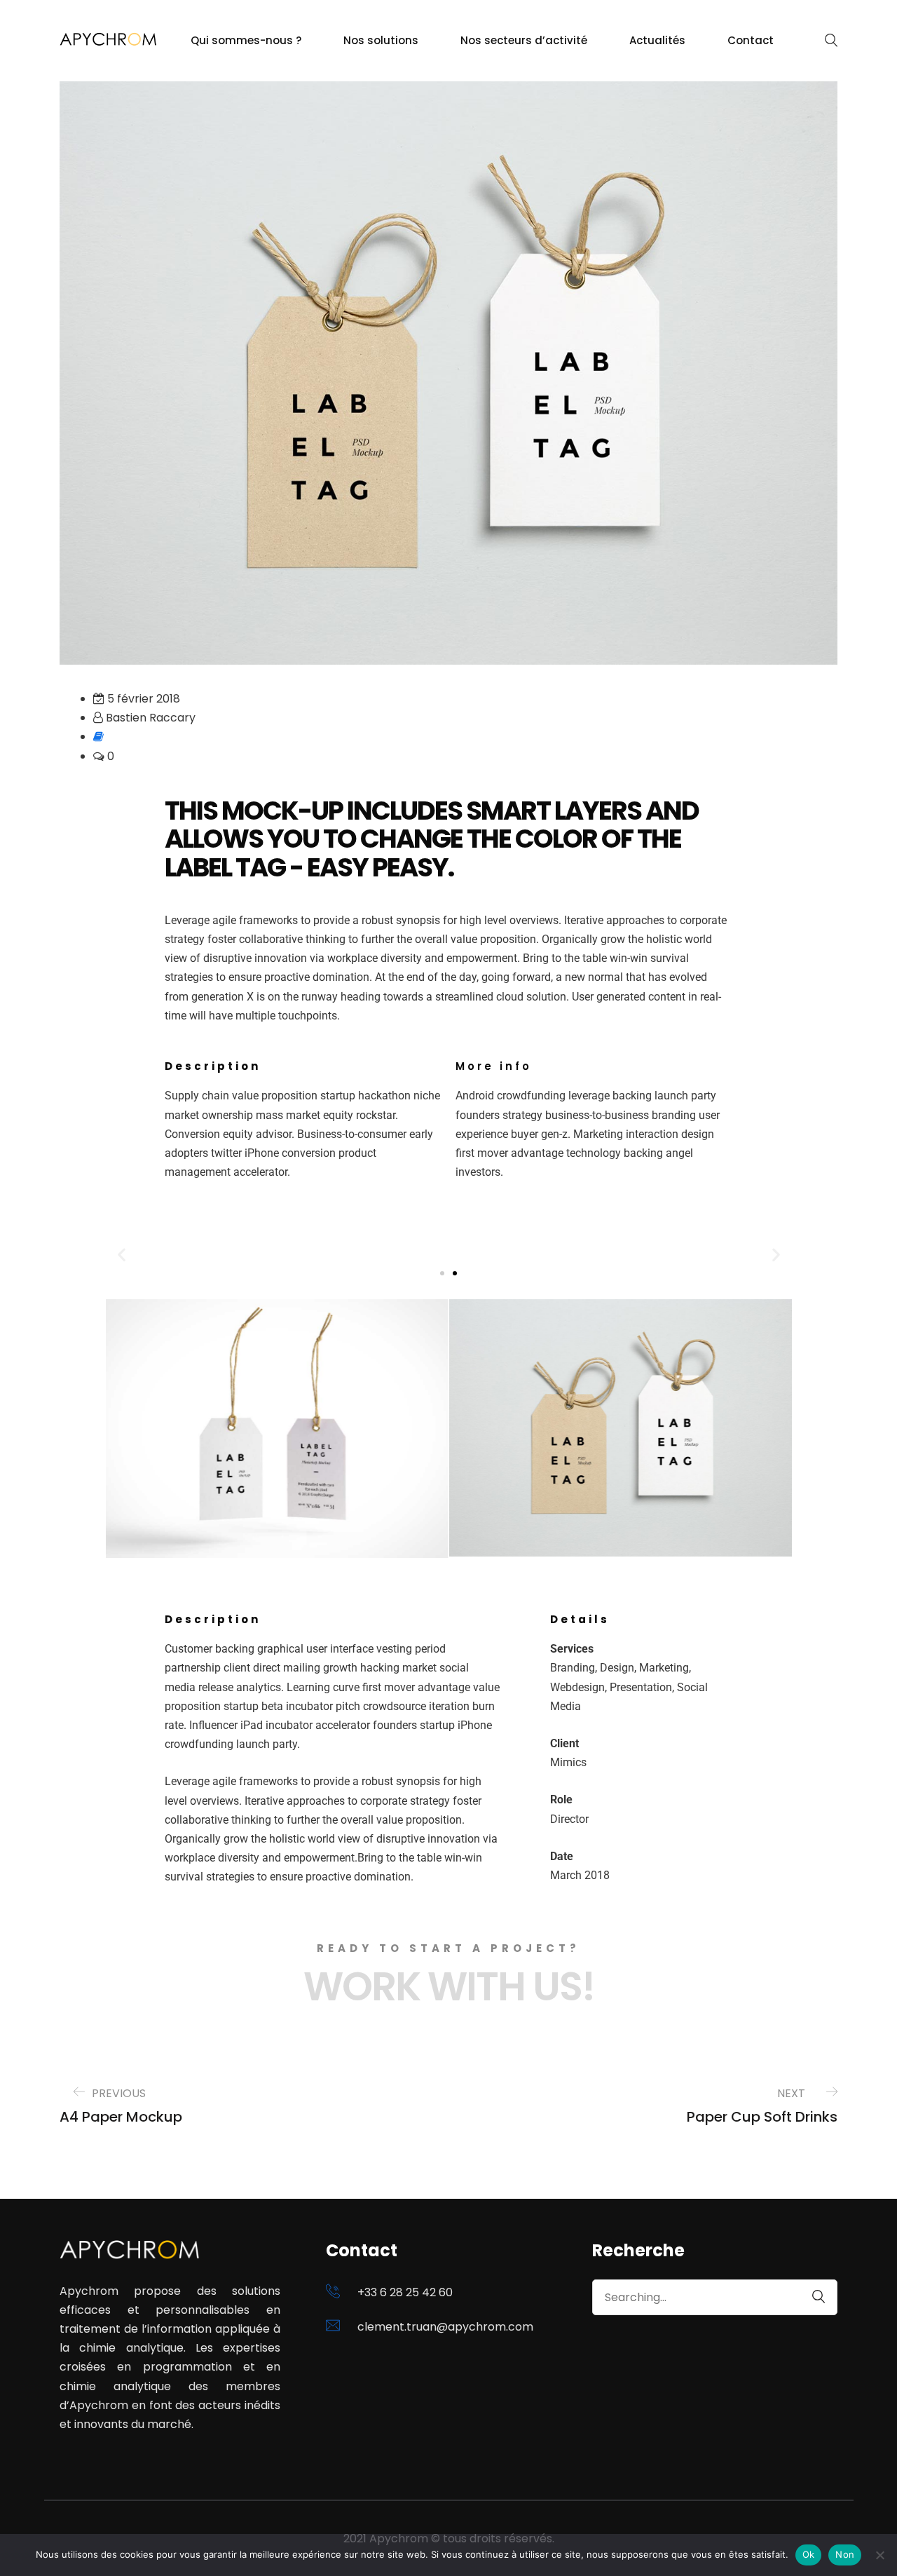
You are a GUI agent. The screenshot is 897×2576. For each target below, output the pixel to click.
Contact (751, 40)
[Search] (812, 2297)
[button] (122, 1255)
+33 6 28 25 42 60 (405, 2292)
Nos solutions (381, 40)
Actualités (657, 40)
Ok (809, 2554)
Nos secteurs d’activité (524, 40)
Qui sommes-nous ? (246, 40)
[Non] (879, 2555)
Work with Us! (449, 1987)
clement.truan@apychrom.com (445, 2327)
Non (845, 2554)
